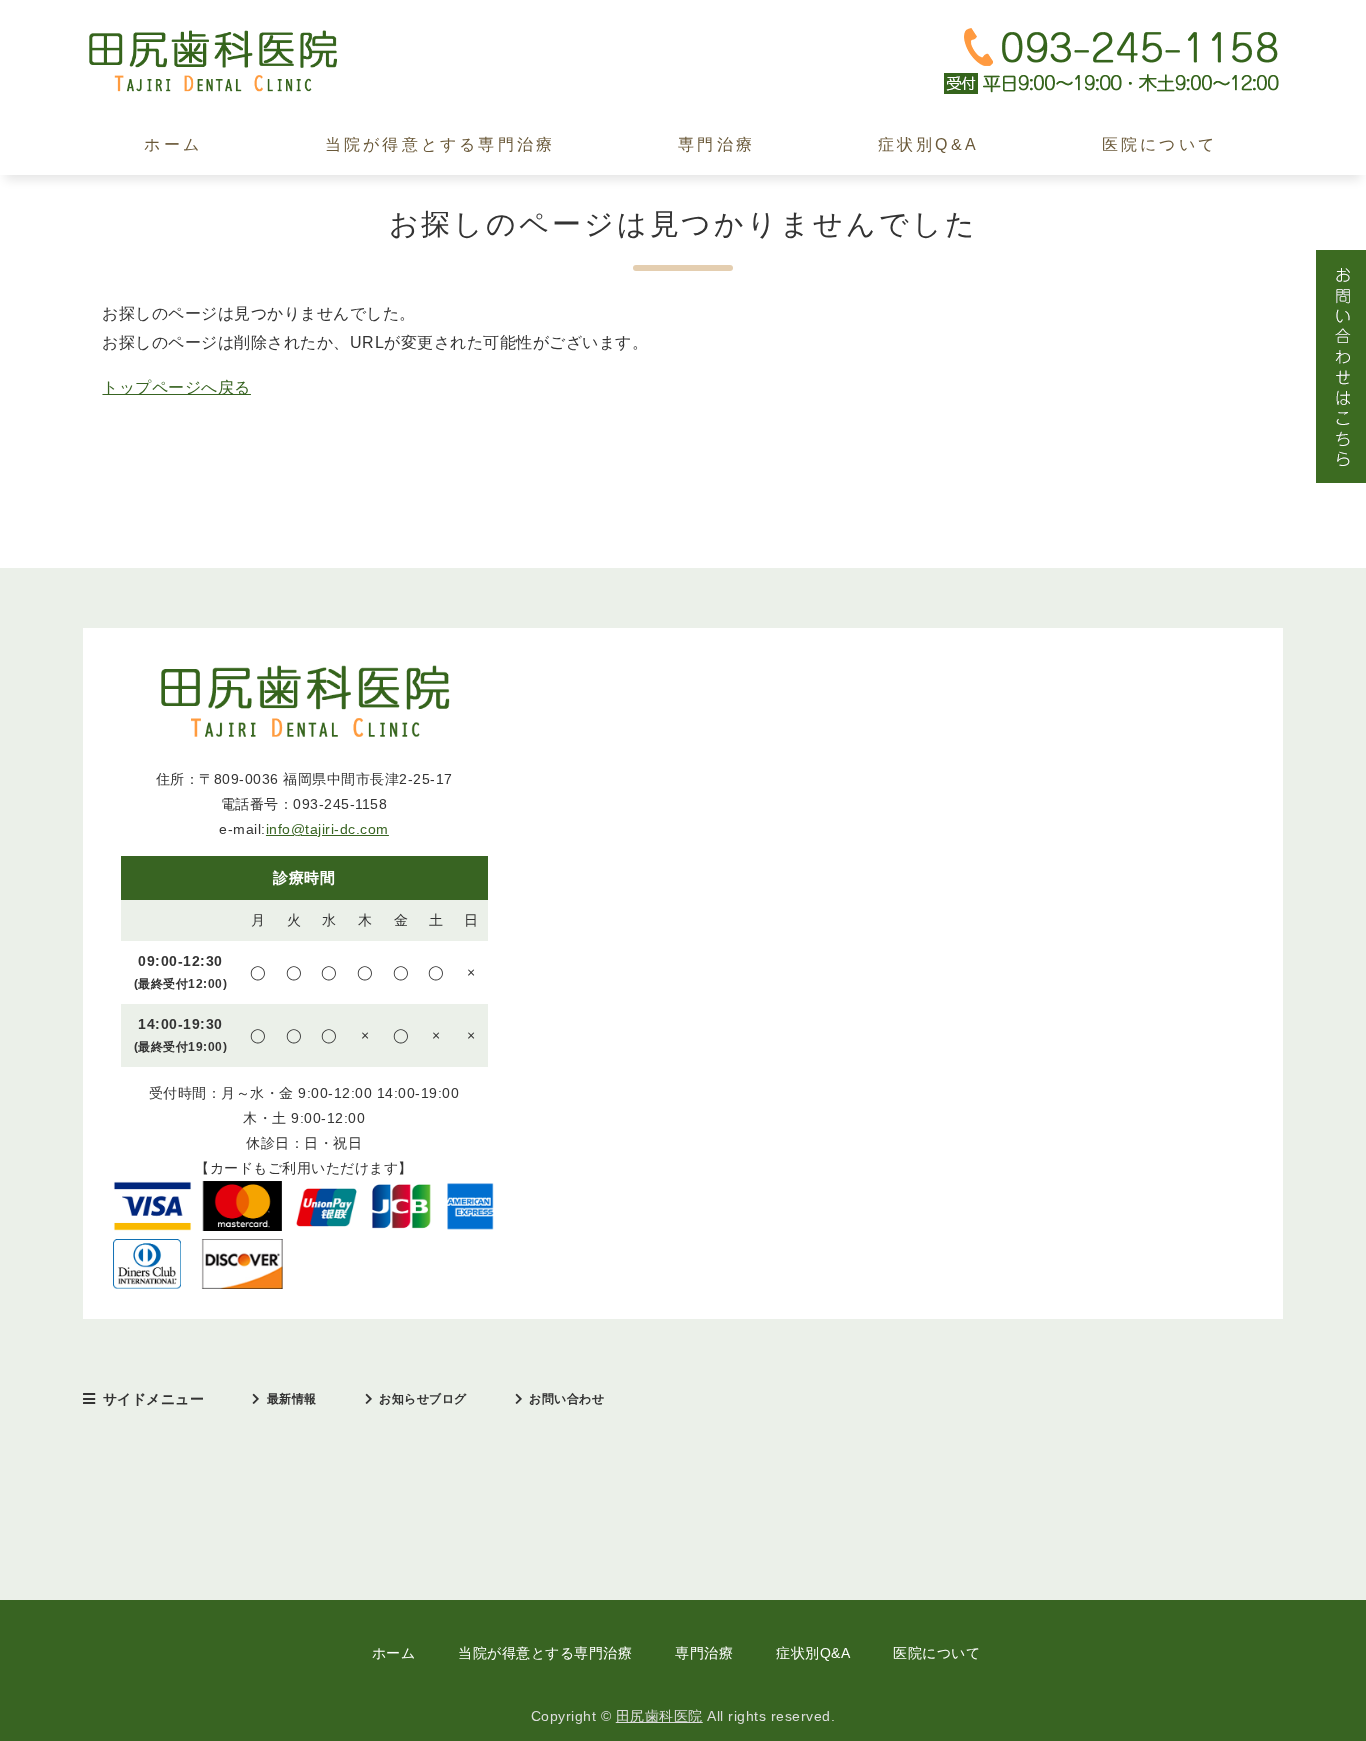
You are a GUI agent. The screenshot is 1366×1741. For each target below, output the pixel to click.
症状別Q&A (928, 144)
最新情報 (292, 1399)
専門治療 (716, 144)
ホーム (173, 144)
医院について (1159, 144)
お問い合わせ (566, 1399)
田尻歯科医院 (659, 1716)
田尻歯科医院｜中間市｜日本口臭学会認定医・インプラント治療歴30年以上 (233, 61)
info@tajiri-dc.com (327, 829)
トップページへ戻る (176, 387)
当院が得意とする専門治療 (440, 144)
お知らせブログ (423, 1399)
